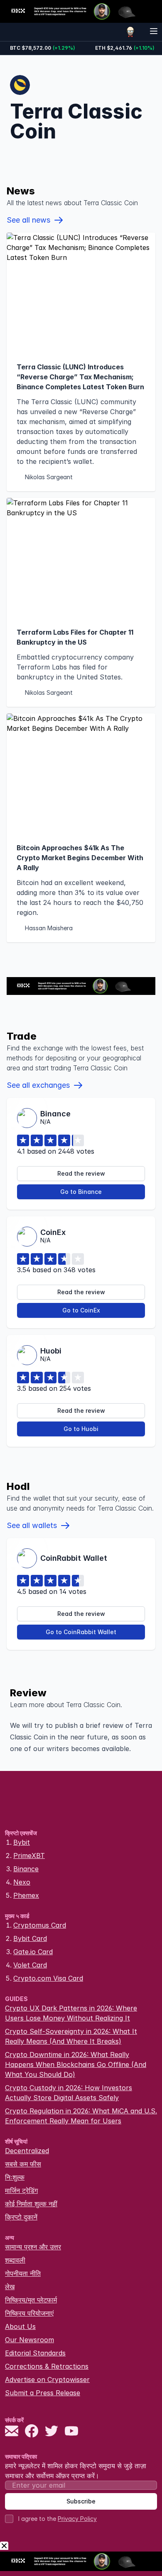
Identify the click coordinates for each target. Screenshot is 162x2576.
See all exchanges (38, 1085)
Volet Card (30, 1965)
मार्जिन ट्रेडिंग (21, 2190)
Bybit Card (30, 1938)
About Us (20, 2326)
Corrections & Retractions (47, 2366)
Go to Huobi (81, 1429)
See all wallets (32, 1525)
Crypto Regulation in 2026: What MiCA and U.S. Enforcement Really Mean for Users (81, 2116)
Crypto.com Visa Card (48, 1978)
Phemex (26, 1895)
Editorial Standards (35, 2353)
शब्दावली (15, 2260)
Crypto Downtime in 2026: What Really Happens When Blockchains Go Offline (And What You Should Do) (76, 2064)
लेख (10, 2287)
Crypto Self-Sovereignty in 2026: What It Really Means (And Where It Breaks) (71, 2036)
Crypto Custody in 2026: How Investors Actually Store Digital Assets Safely (69, 2093)
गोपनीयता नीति (23, 2273)
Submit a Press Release (43, 2393)
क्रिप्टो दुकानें (21, 2217)
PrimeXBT (29, 1856)
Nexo (22, 1882)
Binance (26, 1869)
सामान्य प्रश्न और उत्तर (33, 2247)
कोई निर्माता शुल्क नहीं (31, 2204)
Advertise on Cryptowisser (47, 2380)
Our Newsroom (29, 2340)
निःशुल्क (15, 2177)
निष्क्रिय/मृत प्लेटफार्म (31, 2300)
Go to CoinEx (81, 1310)
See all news (28, 220)
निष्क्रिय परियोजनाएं (29, 2313)
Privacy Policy (77, 2519)
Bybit (22, 1842)
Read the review (81, 1173)
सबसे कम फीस (23, 2164)
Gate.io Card (33, 1952)
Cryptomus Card (40, 1925)
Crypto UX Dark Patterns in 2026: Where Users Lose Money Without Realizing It (71, 2013)
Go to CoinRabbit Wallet (81, 1632)
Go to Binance (81, 1192)
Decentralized (27, 2151)
